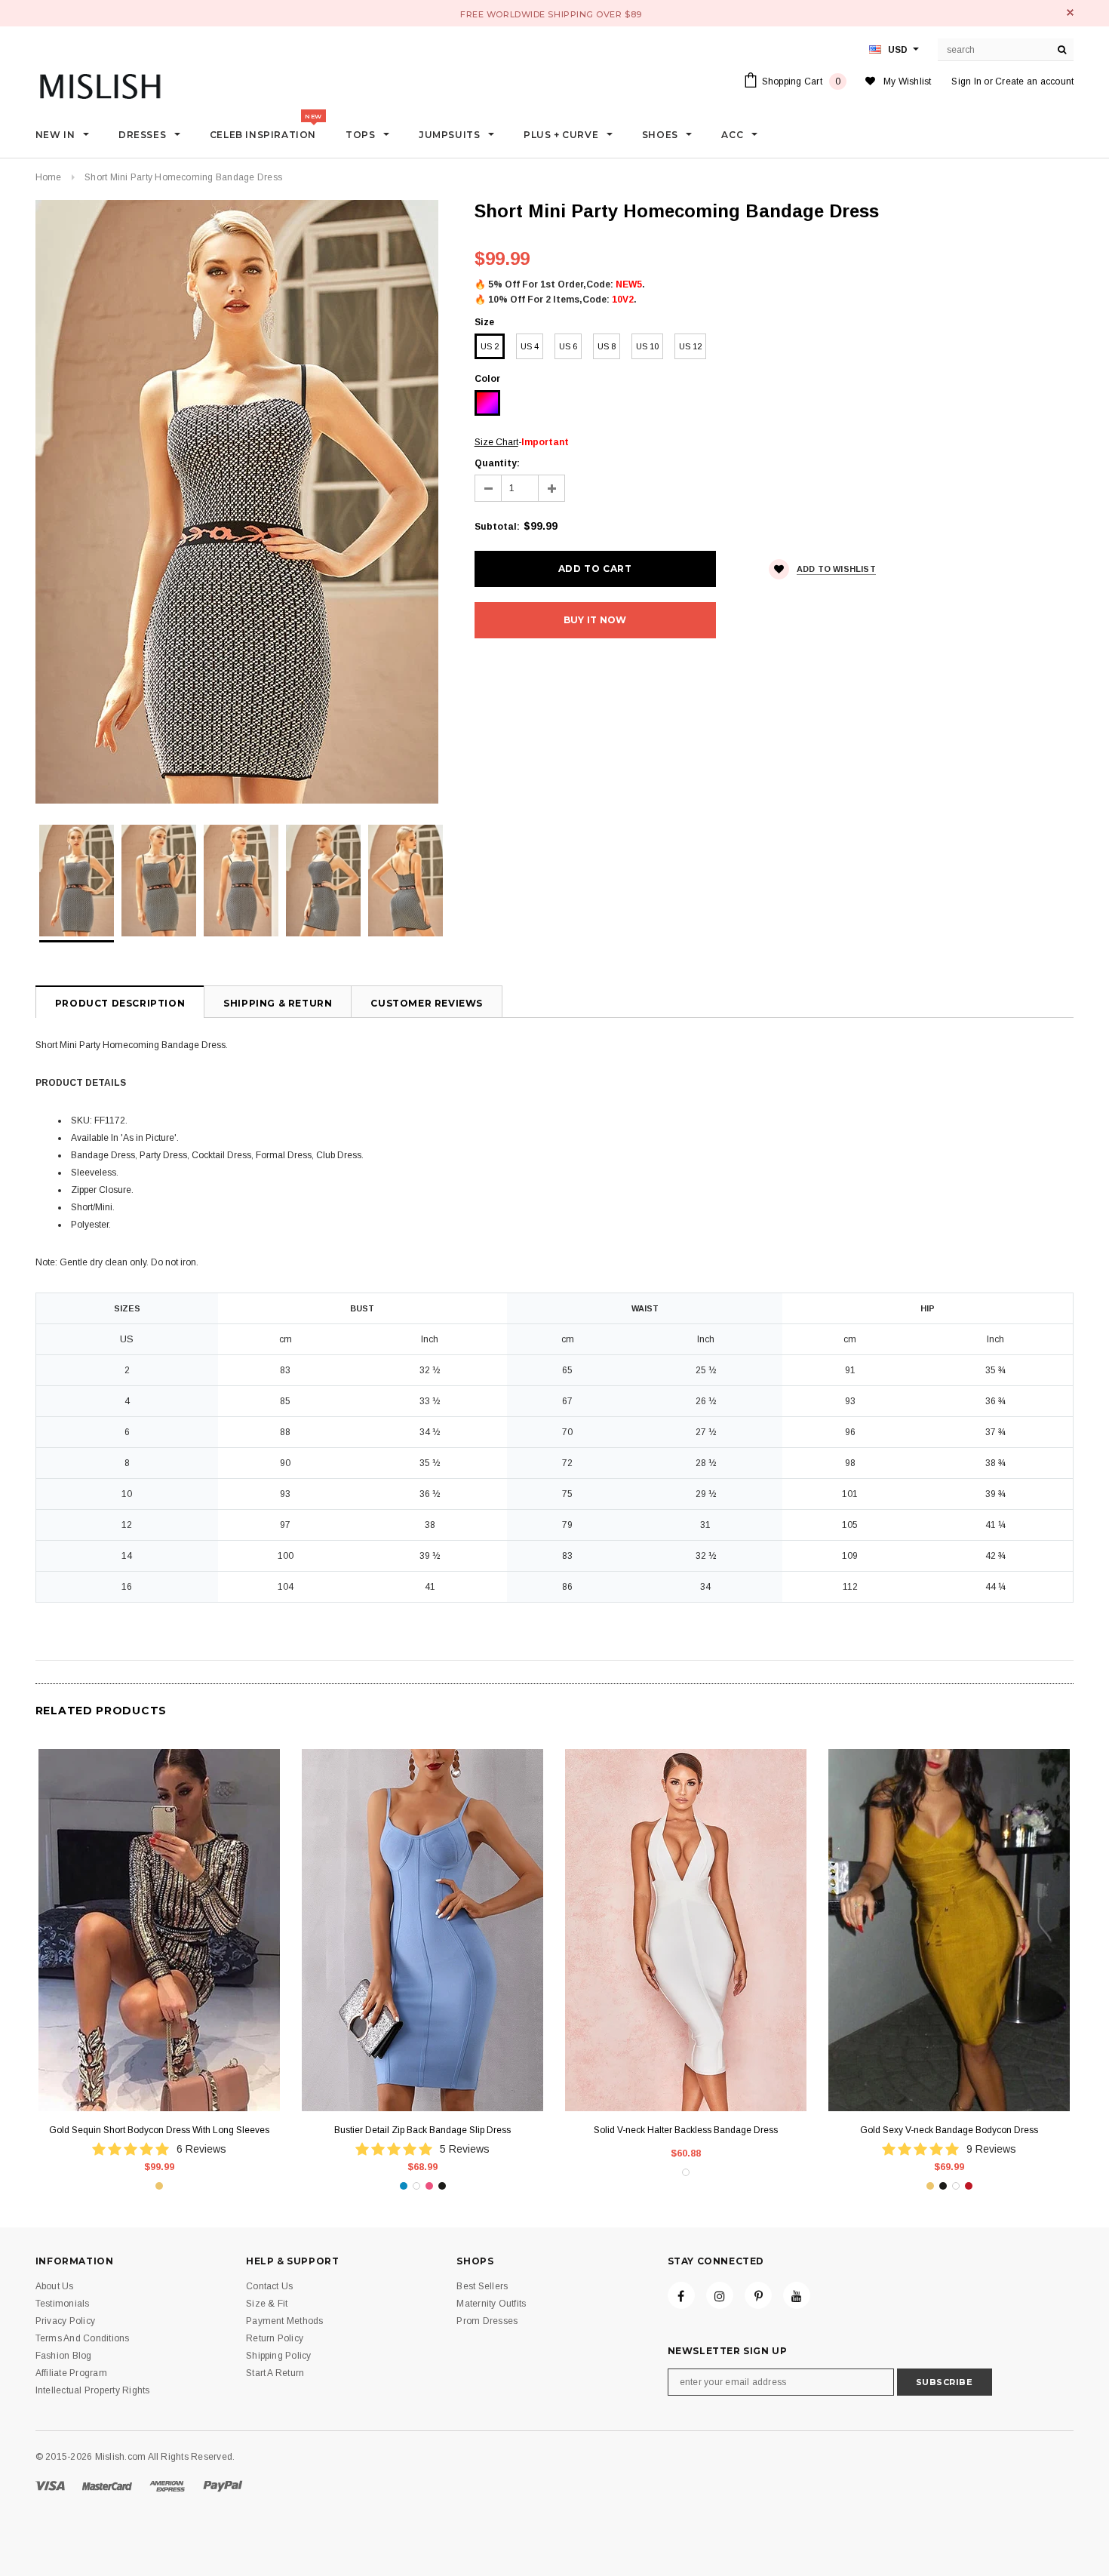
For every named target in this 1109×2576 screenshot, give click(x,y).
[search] (1062, 50)
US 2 (490, 346)
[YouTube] (797, 2295)
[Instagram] (720, 2295)
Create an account (1034, 81)
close (1070, 12)
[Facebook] (681, 2295)
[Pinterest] (758, 2295)
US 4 (530, 346)
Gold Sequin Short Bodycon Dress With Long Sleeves (159, 2130)
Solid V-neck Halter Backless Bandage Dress (686, 2130)
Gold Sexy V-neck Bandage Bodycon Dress (949, 2130)
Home (49, 177)
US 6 (568, 346)
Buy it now (595, 620)
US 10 (647, 346)
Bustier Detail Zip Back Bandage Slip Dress (422, 2130)
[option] (240, 502)
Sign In (966, 81)
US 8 (607, 346)
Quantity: (497, 463)
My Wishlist (908, 81)
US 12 (690, 346)
